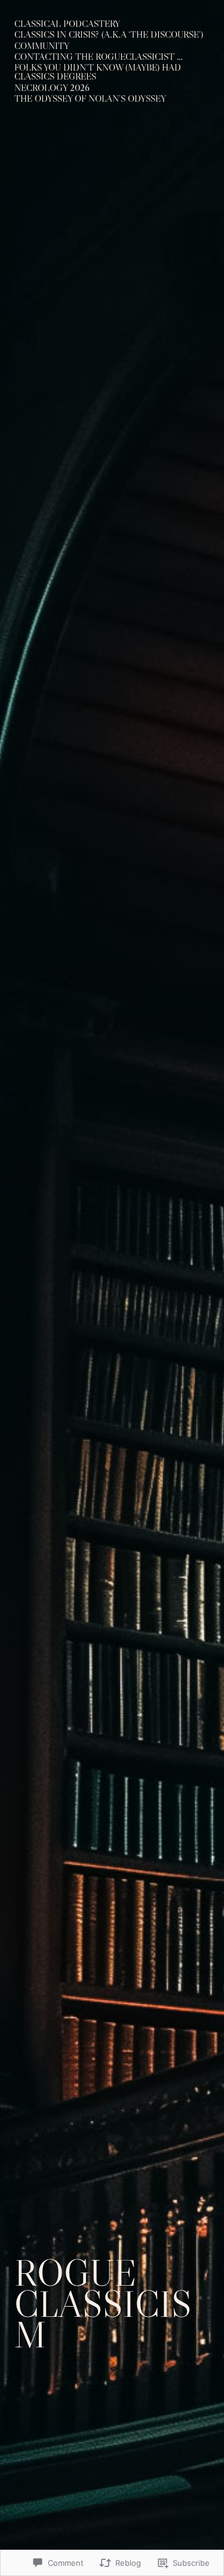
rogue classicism (103, 2304)
